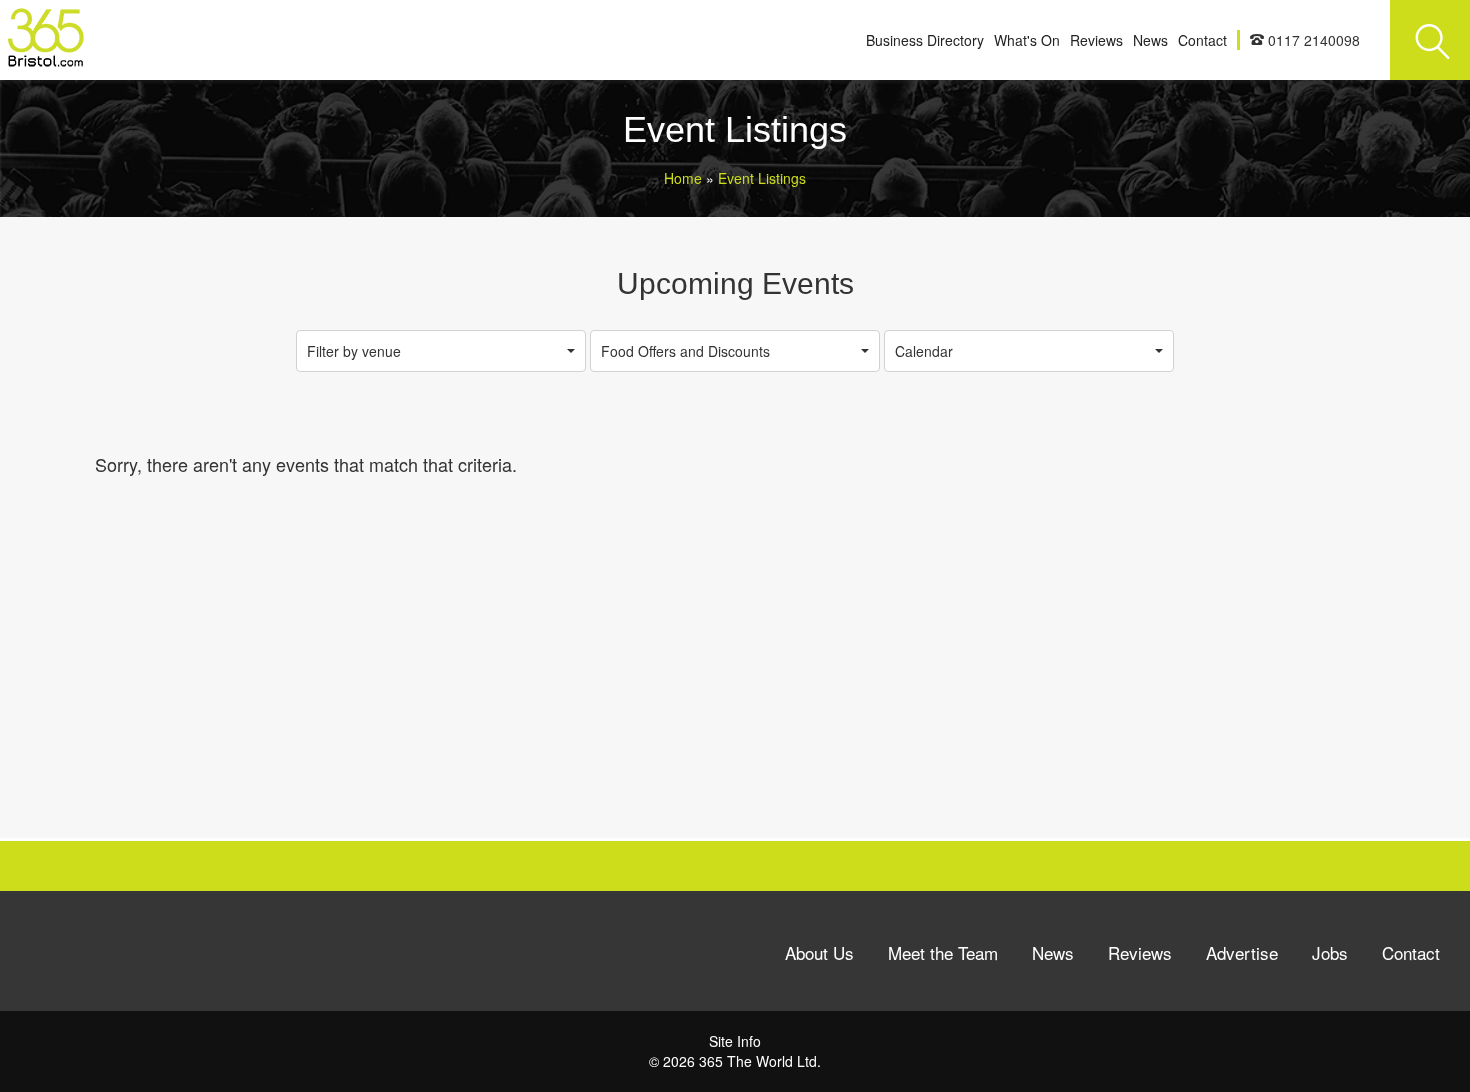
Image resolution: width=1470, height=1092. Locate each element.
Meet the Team (943, 952)
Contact (1202, 40)
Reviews (1096, 40)
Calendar (924, 351)
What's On (1027, 40)
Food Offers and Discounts (685, 351)
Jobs (1330, 952)
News (1150, 40)
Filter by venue (354, 351)
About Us (819, 952)
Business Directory (925, 40)
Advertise (1242, 952)
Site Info (735, 1041)
